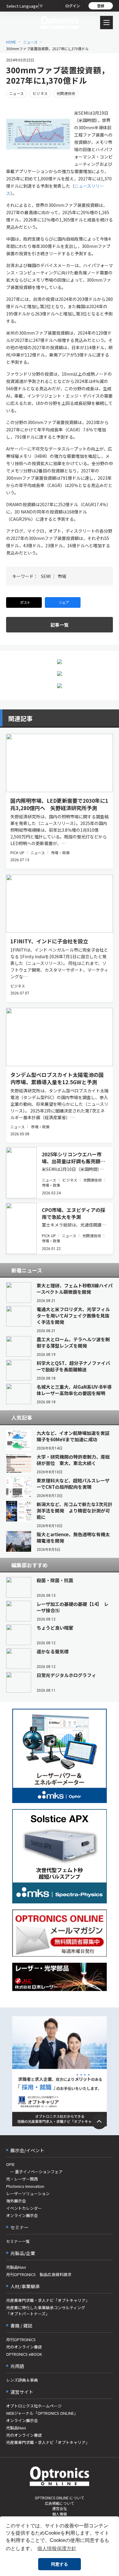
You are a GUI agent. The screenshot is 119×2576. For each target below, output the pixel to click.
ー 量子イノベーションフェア (34, 2172)
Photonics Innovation (25, 2186)
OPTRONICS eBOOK (24, 2354)
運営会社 (60, 2508)
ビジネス (40, 93)
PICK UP (17, 853)
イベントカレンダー (24, 2208)
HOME (11, 42)
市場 (62, 576)
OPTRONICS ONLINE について (60, 2498)
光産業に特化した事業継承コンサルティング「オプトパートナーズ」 (46, 2311)
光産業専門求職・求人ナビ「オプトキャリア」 (48, 2300)
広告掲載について (60, 2503)
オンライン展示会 (22, 2215)
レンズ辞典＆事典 (22, 2380)
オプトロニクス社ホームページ (34, 2406)
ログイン (73, 6)
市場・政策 (60, 853)
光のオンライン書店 (24, 2347)
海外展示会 (16, 2201)
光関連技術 (66, 93)
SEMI (46, 576)
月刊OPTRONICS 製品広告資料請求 (39, 2274)
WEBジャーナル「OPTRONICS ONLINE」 (42, 2413)
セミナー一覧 (18, 2241)
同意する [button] (60, 2564)
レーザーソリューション (28, 2193)
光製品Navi (16, 2267)
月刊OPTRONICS (21, 2339)
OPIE (10, 2164)
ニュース (30, 42)
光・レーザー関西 (22, 2179)
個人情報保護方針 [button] (57, 2548)
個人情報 (60, 2514)
